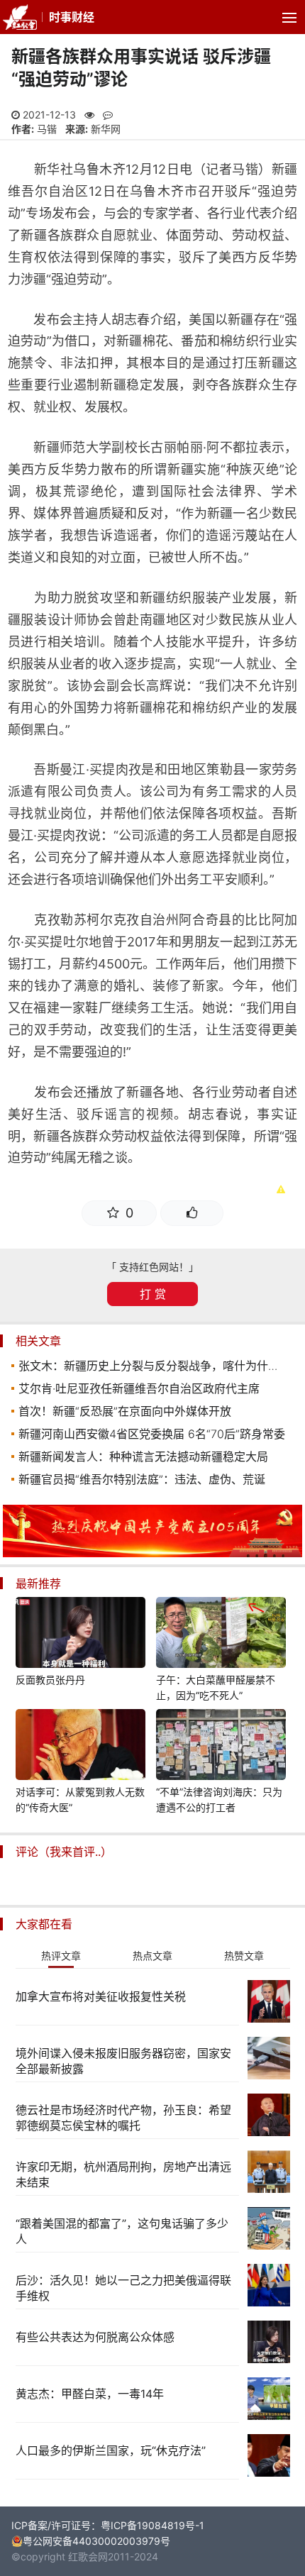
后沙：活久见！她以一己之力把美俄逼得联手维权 (123, 2288)
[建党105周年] (152, 1553)
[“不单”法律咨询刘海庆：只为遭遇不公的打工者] (221, 1747)
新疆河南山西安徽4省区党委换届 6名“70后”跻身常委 (152, 1434)
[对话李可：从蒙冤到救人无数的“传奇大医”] (81, 1747)
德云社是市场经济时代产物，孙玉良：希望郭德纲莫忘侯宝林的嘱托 (123, 2118)
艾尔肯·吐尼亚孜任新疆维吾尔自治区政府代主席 (139, 1388)
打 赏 (153, 1294)
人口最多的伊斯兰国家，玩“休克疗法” (111, 2450)
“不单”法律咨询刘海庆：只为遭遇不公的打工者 (219, 1800)
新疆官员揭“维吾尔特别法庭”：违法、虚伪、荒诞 (142, 1479)
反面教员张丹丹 (50, 1680)
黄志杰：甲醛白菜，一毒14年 (90, 2394)
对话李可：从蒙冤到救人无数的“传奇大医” (80, 1800)
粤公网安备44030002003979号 (96, 2541)
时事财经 (72, 17)
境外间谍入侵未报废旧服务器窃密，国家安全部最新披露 (123, 2061)
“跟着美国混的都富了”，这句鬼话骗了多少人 (122, 2231)
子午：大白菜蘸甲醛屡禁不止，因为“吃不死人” (216, 1687)
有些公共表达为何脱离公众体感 (95, 2337)
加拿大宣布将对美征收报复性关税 (101, 1996)
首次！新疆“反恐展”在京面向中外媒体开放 (125, 1411)
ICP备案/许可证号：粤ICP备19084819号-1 (108, 2525)
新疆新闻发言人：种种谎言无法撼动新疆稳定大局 (143, 1456)
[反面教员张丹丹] (81, 1635)
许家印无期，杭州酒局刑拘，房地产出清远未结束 (123, 2174)
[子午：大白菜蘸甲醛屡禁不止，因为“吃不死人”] (221, 1635)
